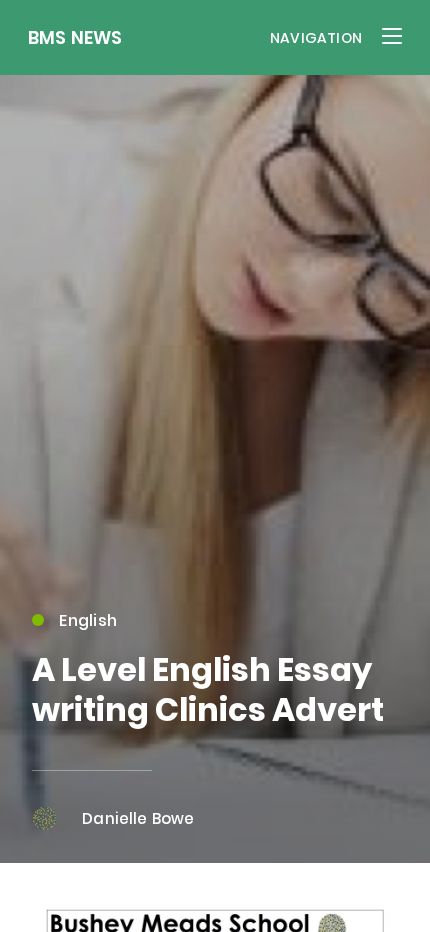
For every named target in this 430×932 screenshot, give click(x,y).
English (88, 620)
